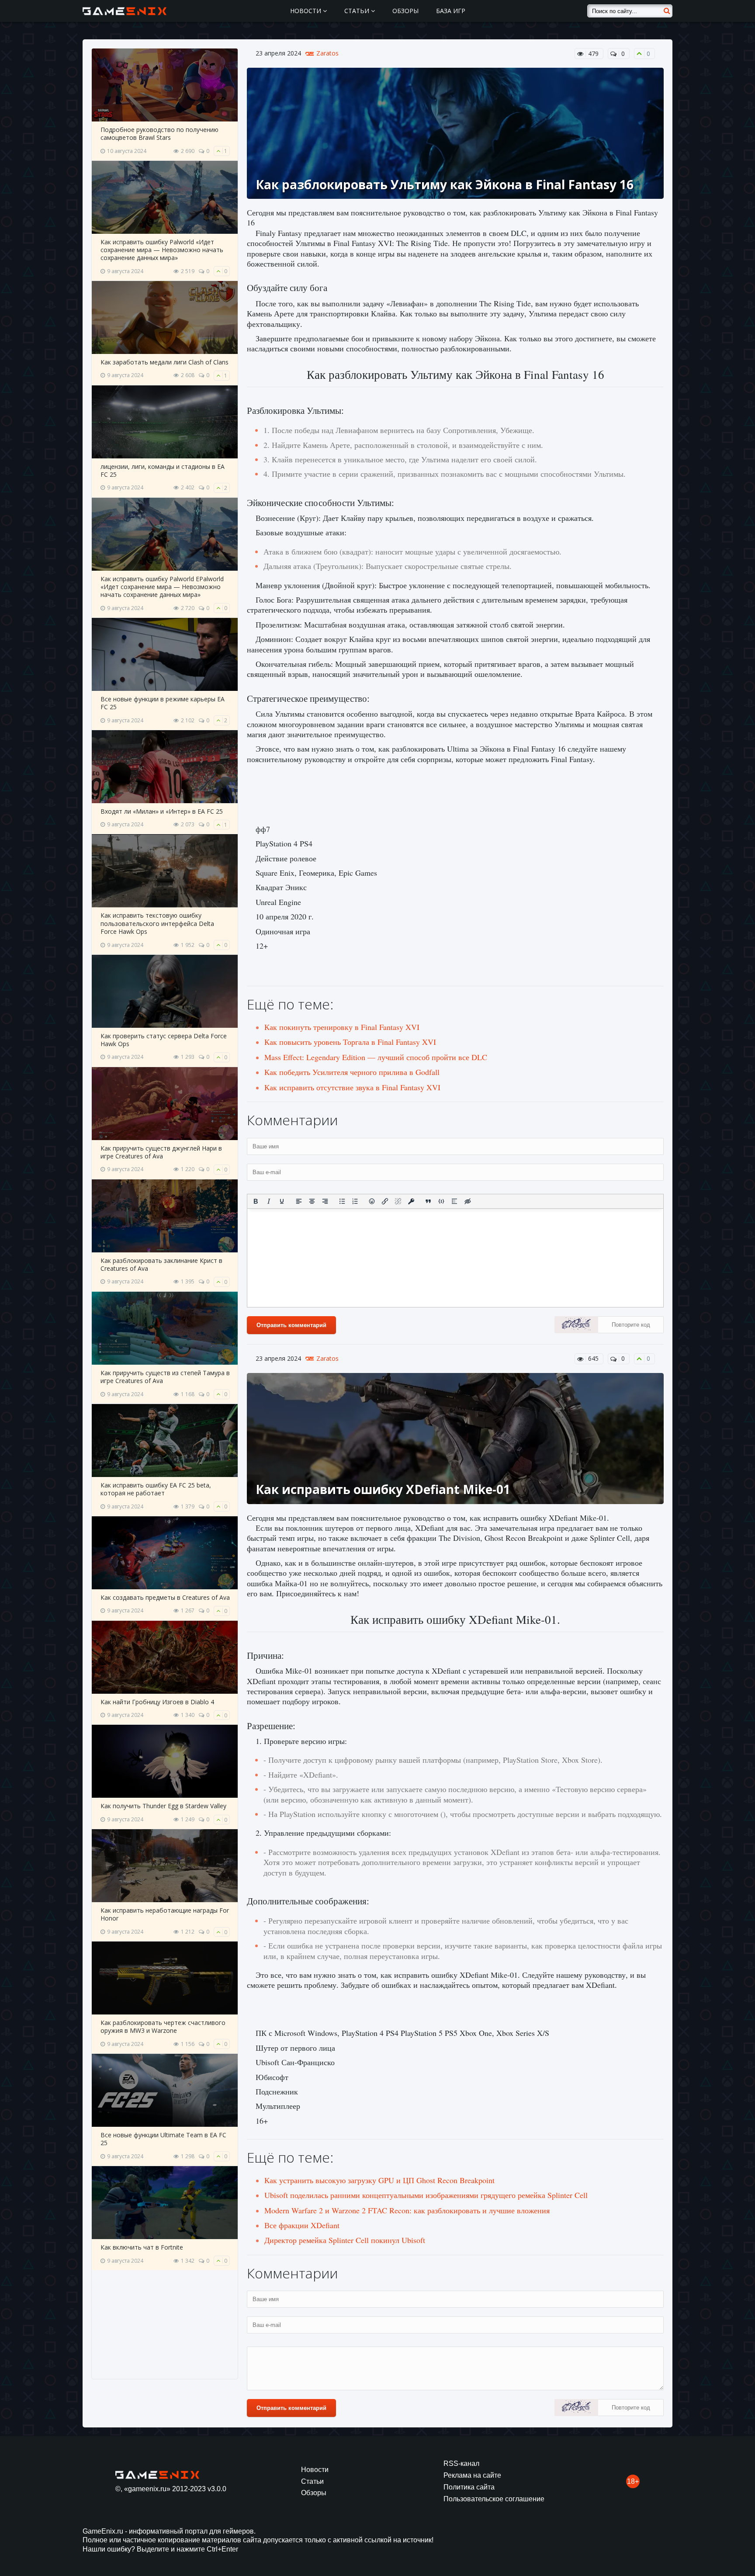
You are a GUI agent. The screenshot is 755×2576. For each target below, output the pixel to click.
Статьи (358, 11)
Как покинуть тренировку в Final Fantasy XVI (342, 1027)
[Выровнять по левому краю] (299, 1201)
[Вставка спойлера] (454, 1201)
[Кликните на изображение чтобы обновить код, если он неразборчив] (576, 1326)
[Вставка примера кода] (441, 1201)
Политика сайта (469, 2487)
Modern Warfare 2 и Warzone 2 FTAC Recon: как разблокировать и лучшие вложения (407, 2210)
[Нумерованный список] (355, 1201)
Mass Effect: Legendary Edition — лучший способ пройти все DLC (376, 1057)
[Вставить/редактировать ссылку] (385, 1201)
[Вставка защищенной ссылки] (411, 1201)
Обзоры (405, 11)
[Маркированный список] (342, 1201)
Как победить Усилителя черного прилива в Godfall (352, 1072)
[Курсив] (269, 1201)
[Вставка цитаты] (428, 1201)
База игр (451, 11)
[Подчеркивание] (282, 1201)
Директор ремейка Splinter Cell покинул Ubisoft (345, 2240)
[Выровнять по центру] (312, 1201)
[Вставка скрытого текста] (468, 1201)
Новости (307, 11)
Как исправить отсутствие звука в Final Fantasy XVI (352, 1087)
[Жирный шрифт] (256, 1201)
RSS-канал (461, 2463)
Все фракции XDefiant (302, 2225)
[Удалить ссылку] (398, 1201)
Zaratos (327, 53)
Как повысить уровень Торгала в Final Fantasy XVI (350, 1042)
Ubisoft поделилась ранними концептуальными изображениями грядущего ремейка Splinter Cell (426, 2195)
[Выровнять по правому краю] (325, 1201)
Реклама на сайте (472, 2475)
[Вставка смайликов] (372, 1201)
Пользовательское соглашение (494, 2499)
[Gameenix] (125, 11)
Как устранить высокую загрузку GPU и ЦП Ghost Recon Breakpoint (379, 2180)
